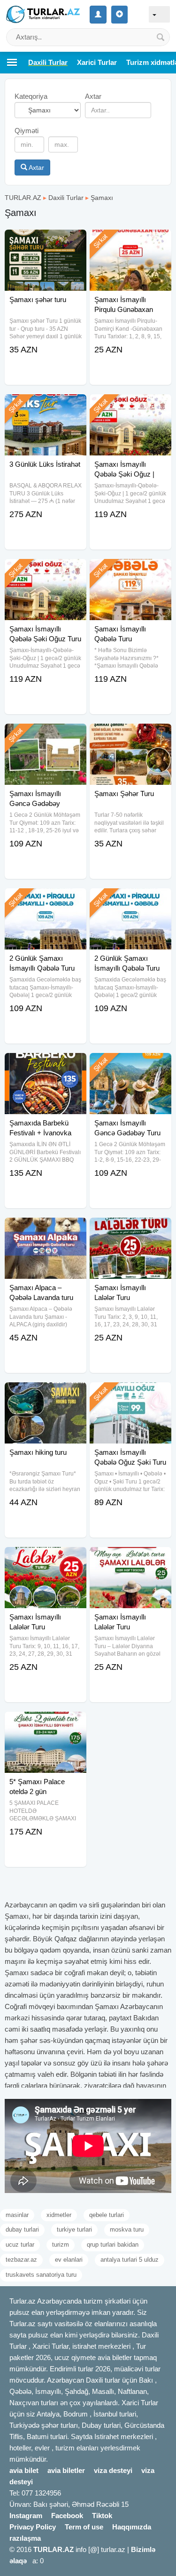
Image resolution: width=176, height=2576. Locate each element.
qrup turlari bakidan (113, 2245)
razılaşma (25, 2538)
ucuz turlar (20, 2245)
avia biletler (66, 2470)
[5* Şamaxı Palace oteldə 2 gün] (46, 1723)
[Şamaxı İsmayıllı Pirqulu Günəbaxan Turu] (130, 241)
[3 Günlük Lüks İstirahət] (46, 406)
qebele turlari (107, 2215)
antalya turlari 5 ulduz (130, 2260)
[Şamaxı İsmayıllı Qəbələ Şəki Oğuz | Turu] (130, 406)
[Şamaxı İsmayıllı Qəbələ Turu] (130, 571)
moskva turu (127, 2229)
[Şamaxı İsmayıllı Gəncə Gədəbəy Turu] (130, 1065)
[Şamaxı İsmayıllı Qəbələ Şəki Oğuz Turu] (46, 571)
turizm (61, 2245)
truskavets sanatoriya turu (41, 2275)
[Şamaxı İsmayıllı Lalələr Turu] (130, 1229)
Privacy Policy (33, 2527)
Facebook (67, 2516)
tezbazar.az (21, 2260)
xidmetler (59, 2215)
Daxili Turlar (66, 198)
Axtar (36, 167)
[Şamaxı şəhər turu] (46, 241)
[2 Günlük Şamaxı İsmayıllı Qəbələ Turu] (46, 900)
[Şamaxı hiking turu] (46, 1394)
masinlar (17, 2215)
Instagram (26, 2516)
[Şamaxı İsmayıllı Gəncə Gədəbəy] (46, 735)
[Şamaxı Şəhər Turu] (130, 735)
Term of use (84, 2527)
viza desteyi (113, 2470)
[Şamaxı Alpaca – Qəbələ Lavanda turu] (46, 1229)
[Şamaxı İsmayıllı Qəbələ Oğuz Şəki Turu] (130, 1394)
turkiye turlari (74, 2229)
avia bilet (24, 2470)
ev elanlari (69, 2260)
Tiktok (102, 2516)
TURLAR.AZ (23, 198)
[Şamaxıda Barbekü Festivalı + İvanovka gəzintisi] (46, 1065)
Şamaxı (102, 198)
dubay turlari (22, 2229)
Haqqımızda (132, 2527)
